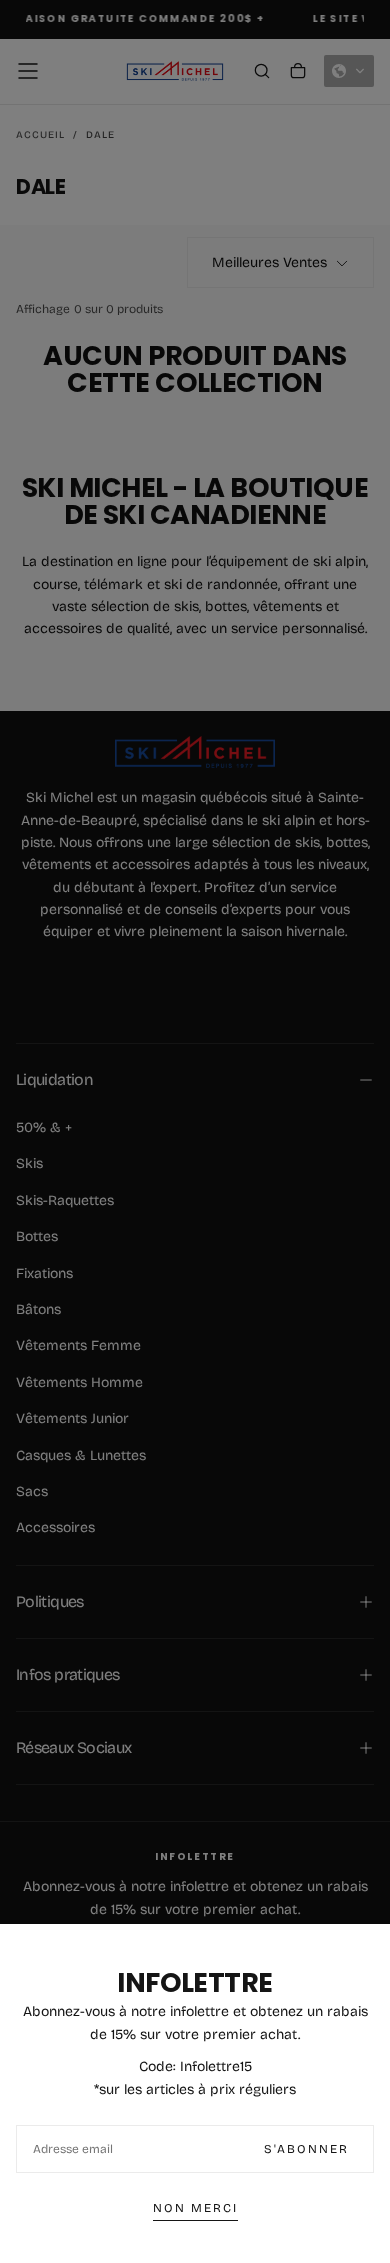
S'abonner (306, 2149)
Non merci (195, 2208)
